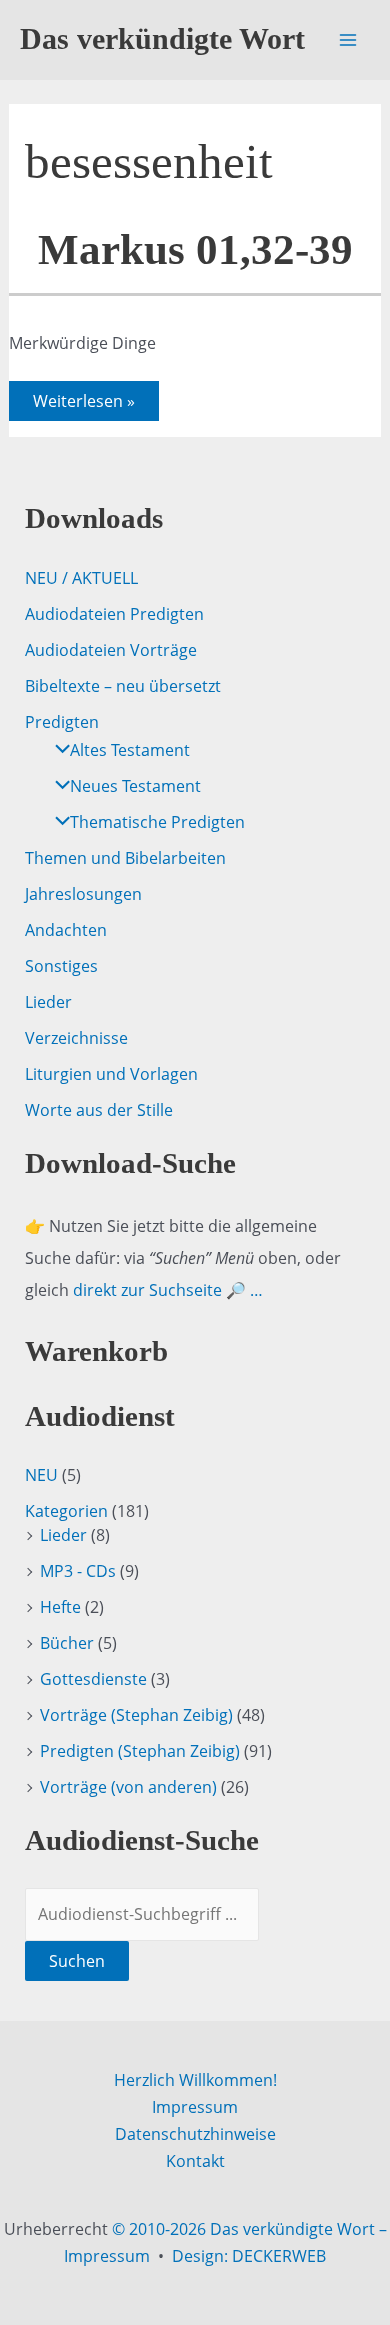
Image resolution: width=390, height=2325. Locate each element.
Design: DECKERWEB (249, 2256)
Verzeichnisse (76, 1038)
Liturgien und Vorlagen (111, 1074)
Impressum (195, 2107)
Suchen (77, 1961)
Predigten (62, 722)
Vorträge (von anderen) (128, 1787)
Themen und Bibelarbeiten (125, 858)
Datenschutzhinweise (195, 2134)
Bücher (67, 1643)
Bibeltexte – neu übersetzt (123, 686)
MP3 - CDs (78, 1571)
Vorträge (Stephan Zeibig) (136, 1715)
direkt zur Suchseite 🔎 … (168, 1290)
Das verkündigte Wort (162, 39)
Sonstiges (61, 966)
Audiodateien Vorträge (111, 650)
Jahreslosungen (83, 894)
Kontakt (195, 2161)
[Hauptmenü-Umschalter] (348, 40)
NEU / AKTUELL (81, 578)
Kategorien (66, 1511)
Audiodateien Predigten (114, 614)
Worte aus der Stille (99, 1110)
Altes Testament (130, 750)
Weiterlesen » (83, 405)
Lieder (48, 1002)
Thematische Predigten (157, 822)
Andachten (66, 930)
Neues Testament (135, 786)
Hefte (60, 1607)
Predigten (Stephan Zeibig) (140, 1751)
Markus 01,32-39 (195, 249)
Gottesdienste (93, 1679)
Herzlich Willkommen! (195, 2080)
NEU (41, 1475)
